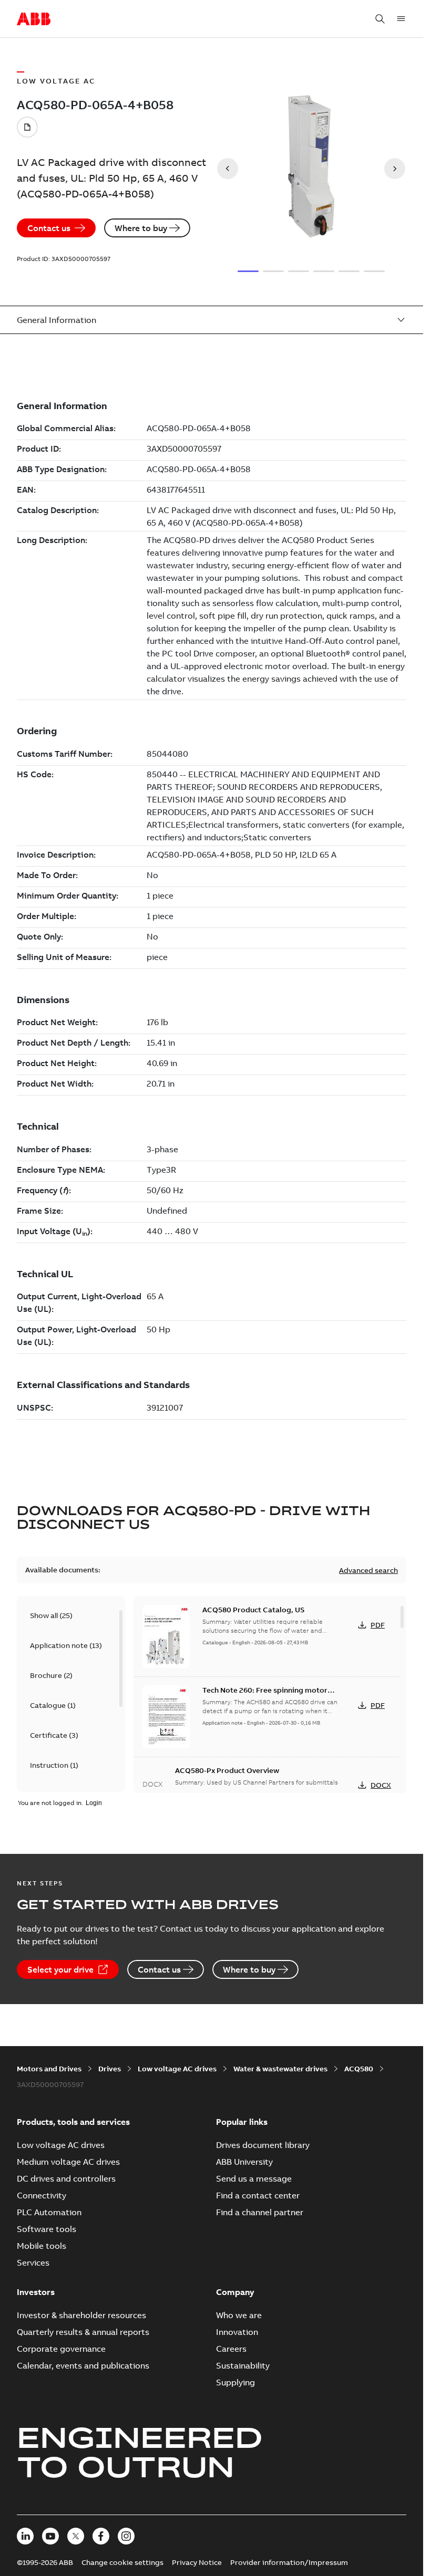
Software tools (47, 2229)
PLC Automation (49, 2212)
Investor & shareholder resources (81, 2315)
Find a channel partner (260, 2212)
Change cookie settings (122, 2562)
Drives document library (263, 2145)
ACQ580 (359, 2069)
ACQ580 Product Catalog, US (253, 1610)
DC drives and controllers (66, 2178)
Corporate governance (61, 2349)
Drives (110, 2069)
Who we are (239, 2315)
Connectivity (42, 2195)
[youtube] (50, 2536)
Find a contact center (258, 2195)
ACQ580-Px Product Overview (227, 1770)
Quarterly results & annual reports (83, 2332)
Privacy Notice (197, 2562)
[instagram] (126, 2536)
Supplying (235, 2382)
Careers (231, 2349)
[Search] (380, 19)
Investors (36, 2292)
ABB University (244, 2162)
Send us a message (254, 2178)
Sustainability (243, 2365)
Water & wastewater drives (280, 2069)
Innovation (237, 2332)
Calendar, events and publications (83, 2365)
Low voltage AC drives (177, 2069)
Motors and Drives (49, 2069)
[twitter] (76, 2536)
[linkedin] (25, 2536)
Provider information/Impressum (289, 2562)
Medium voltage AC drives (68, 2162)
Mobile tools (42, 2246)
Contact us (49, 228)
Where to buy (141, 228)
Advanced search (368, 1570)
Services (33, 2262)
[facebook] (101, 2536)
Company (235, 2292)
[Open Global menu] (401, 19)
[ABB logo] (34, 19)
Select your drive (60, 1969)
